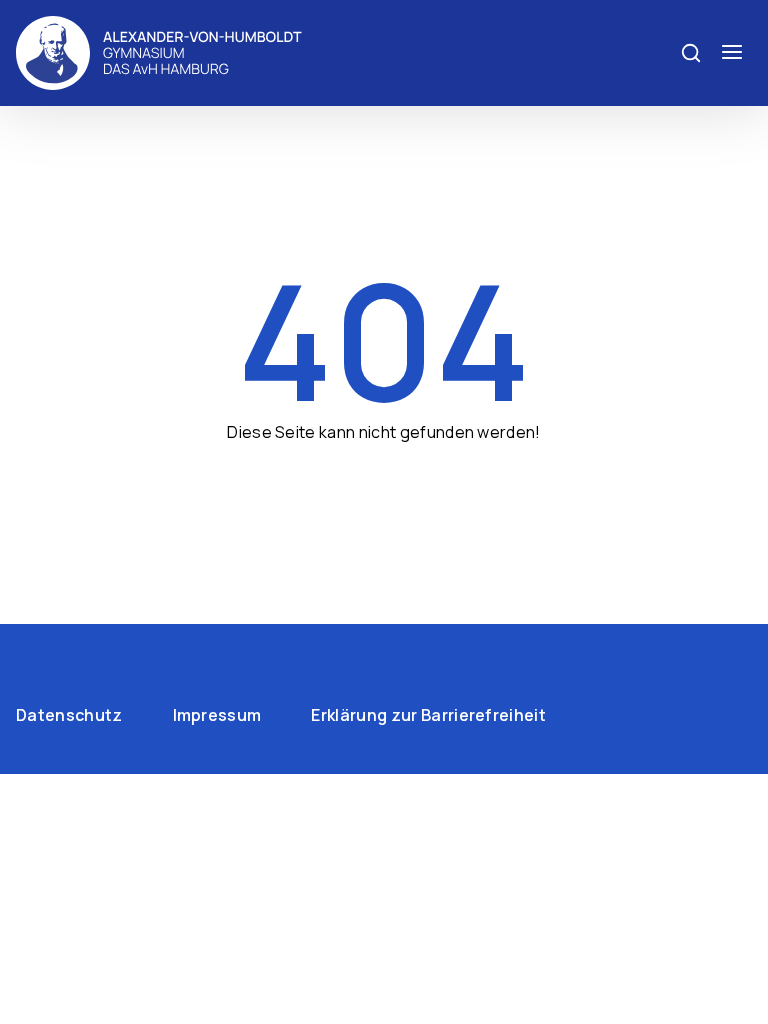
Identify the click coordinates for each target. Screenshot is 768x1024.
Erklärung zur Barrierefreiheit (428, 715)
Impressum (217, 715)
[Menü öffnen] (732, 53)
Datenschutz (69, 715)
